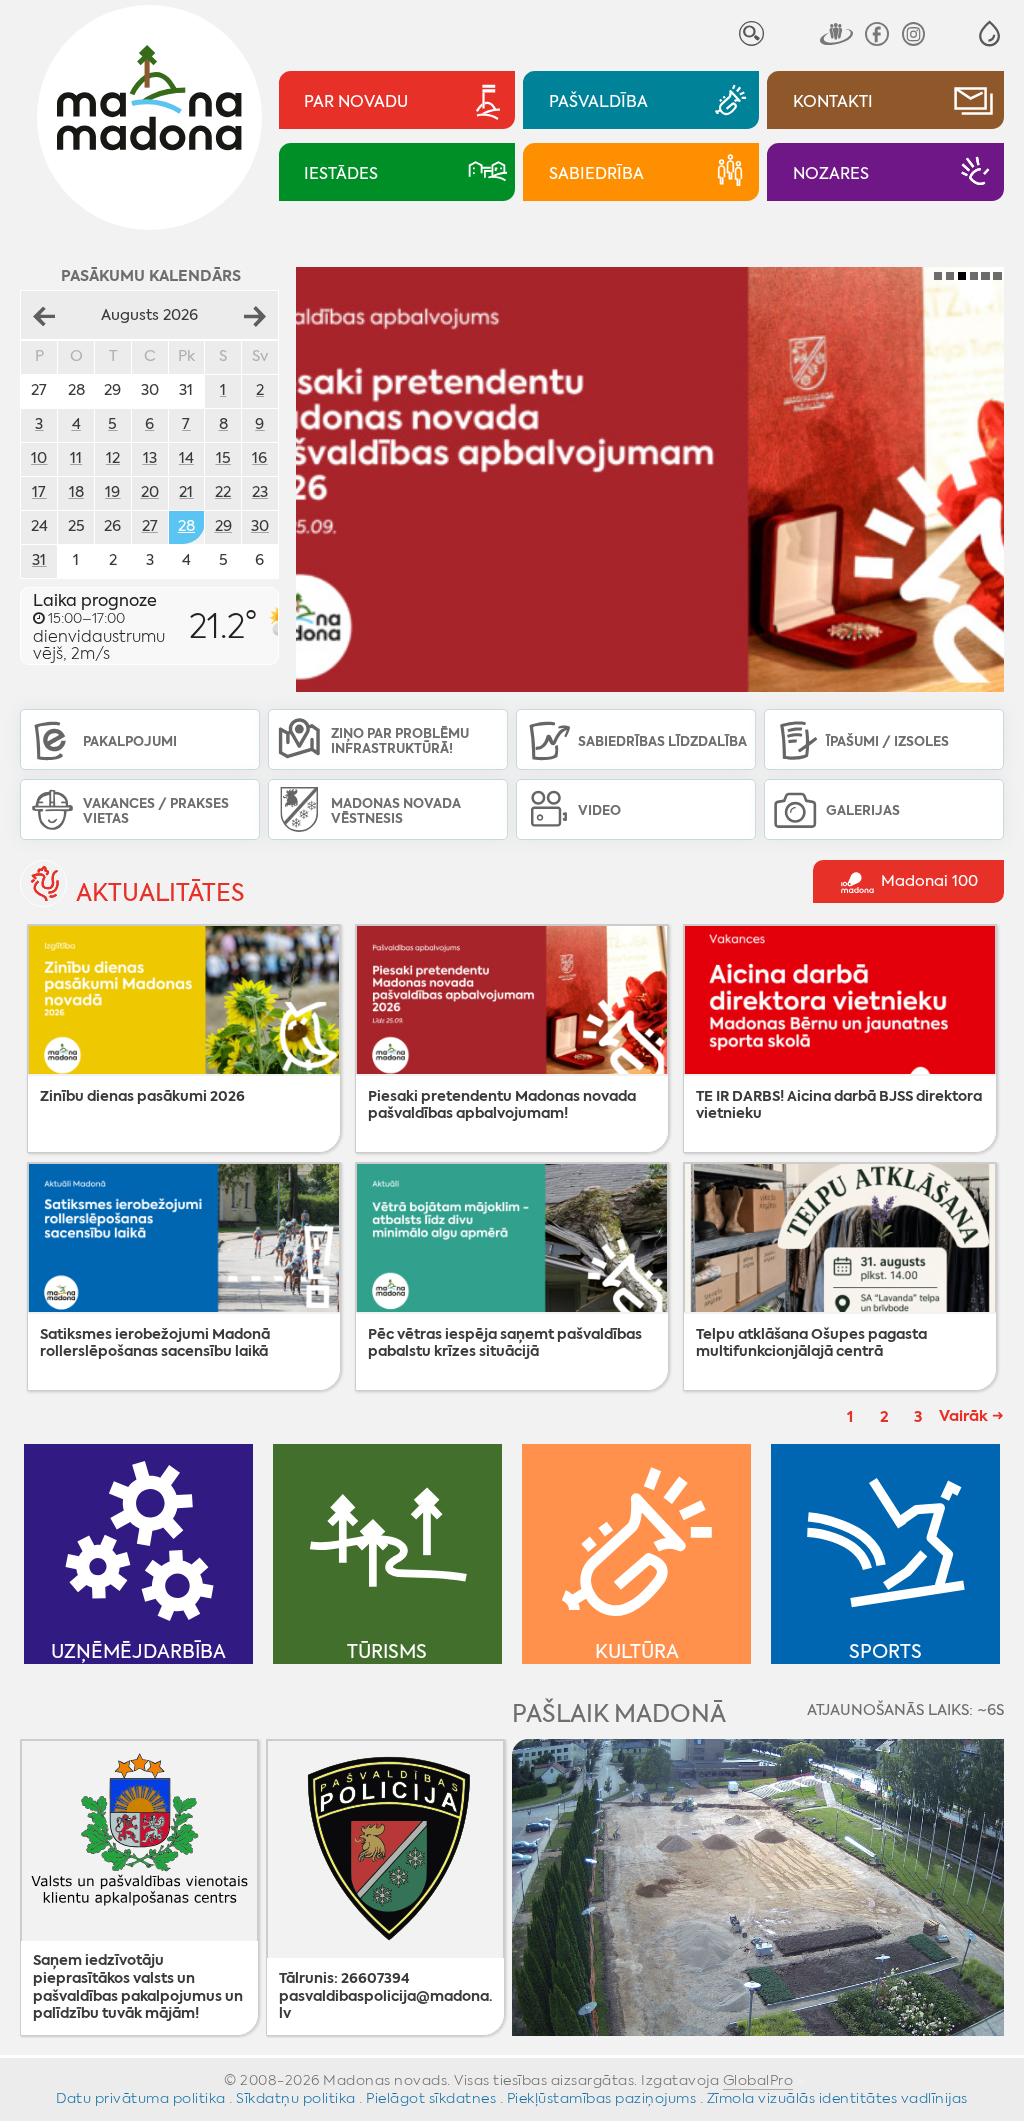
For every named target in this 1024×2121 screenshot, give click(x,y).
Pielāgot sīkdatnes (431, 2098)
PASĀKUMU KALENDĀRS (151, 275)
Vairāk (963, 1415)
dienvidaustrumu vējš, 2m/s (99, 626)
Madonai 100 (927, 882)
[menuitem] (397, 100)
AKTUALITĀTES (160, 893)
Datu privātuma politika (141, 2098)
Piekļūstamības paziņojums (602, 2098)
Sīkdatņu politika (296, 2098)
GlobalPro (758, 2080)
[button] (989, 33)
